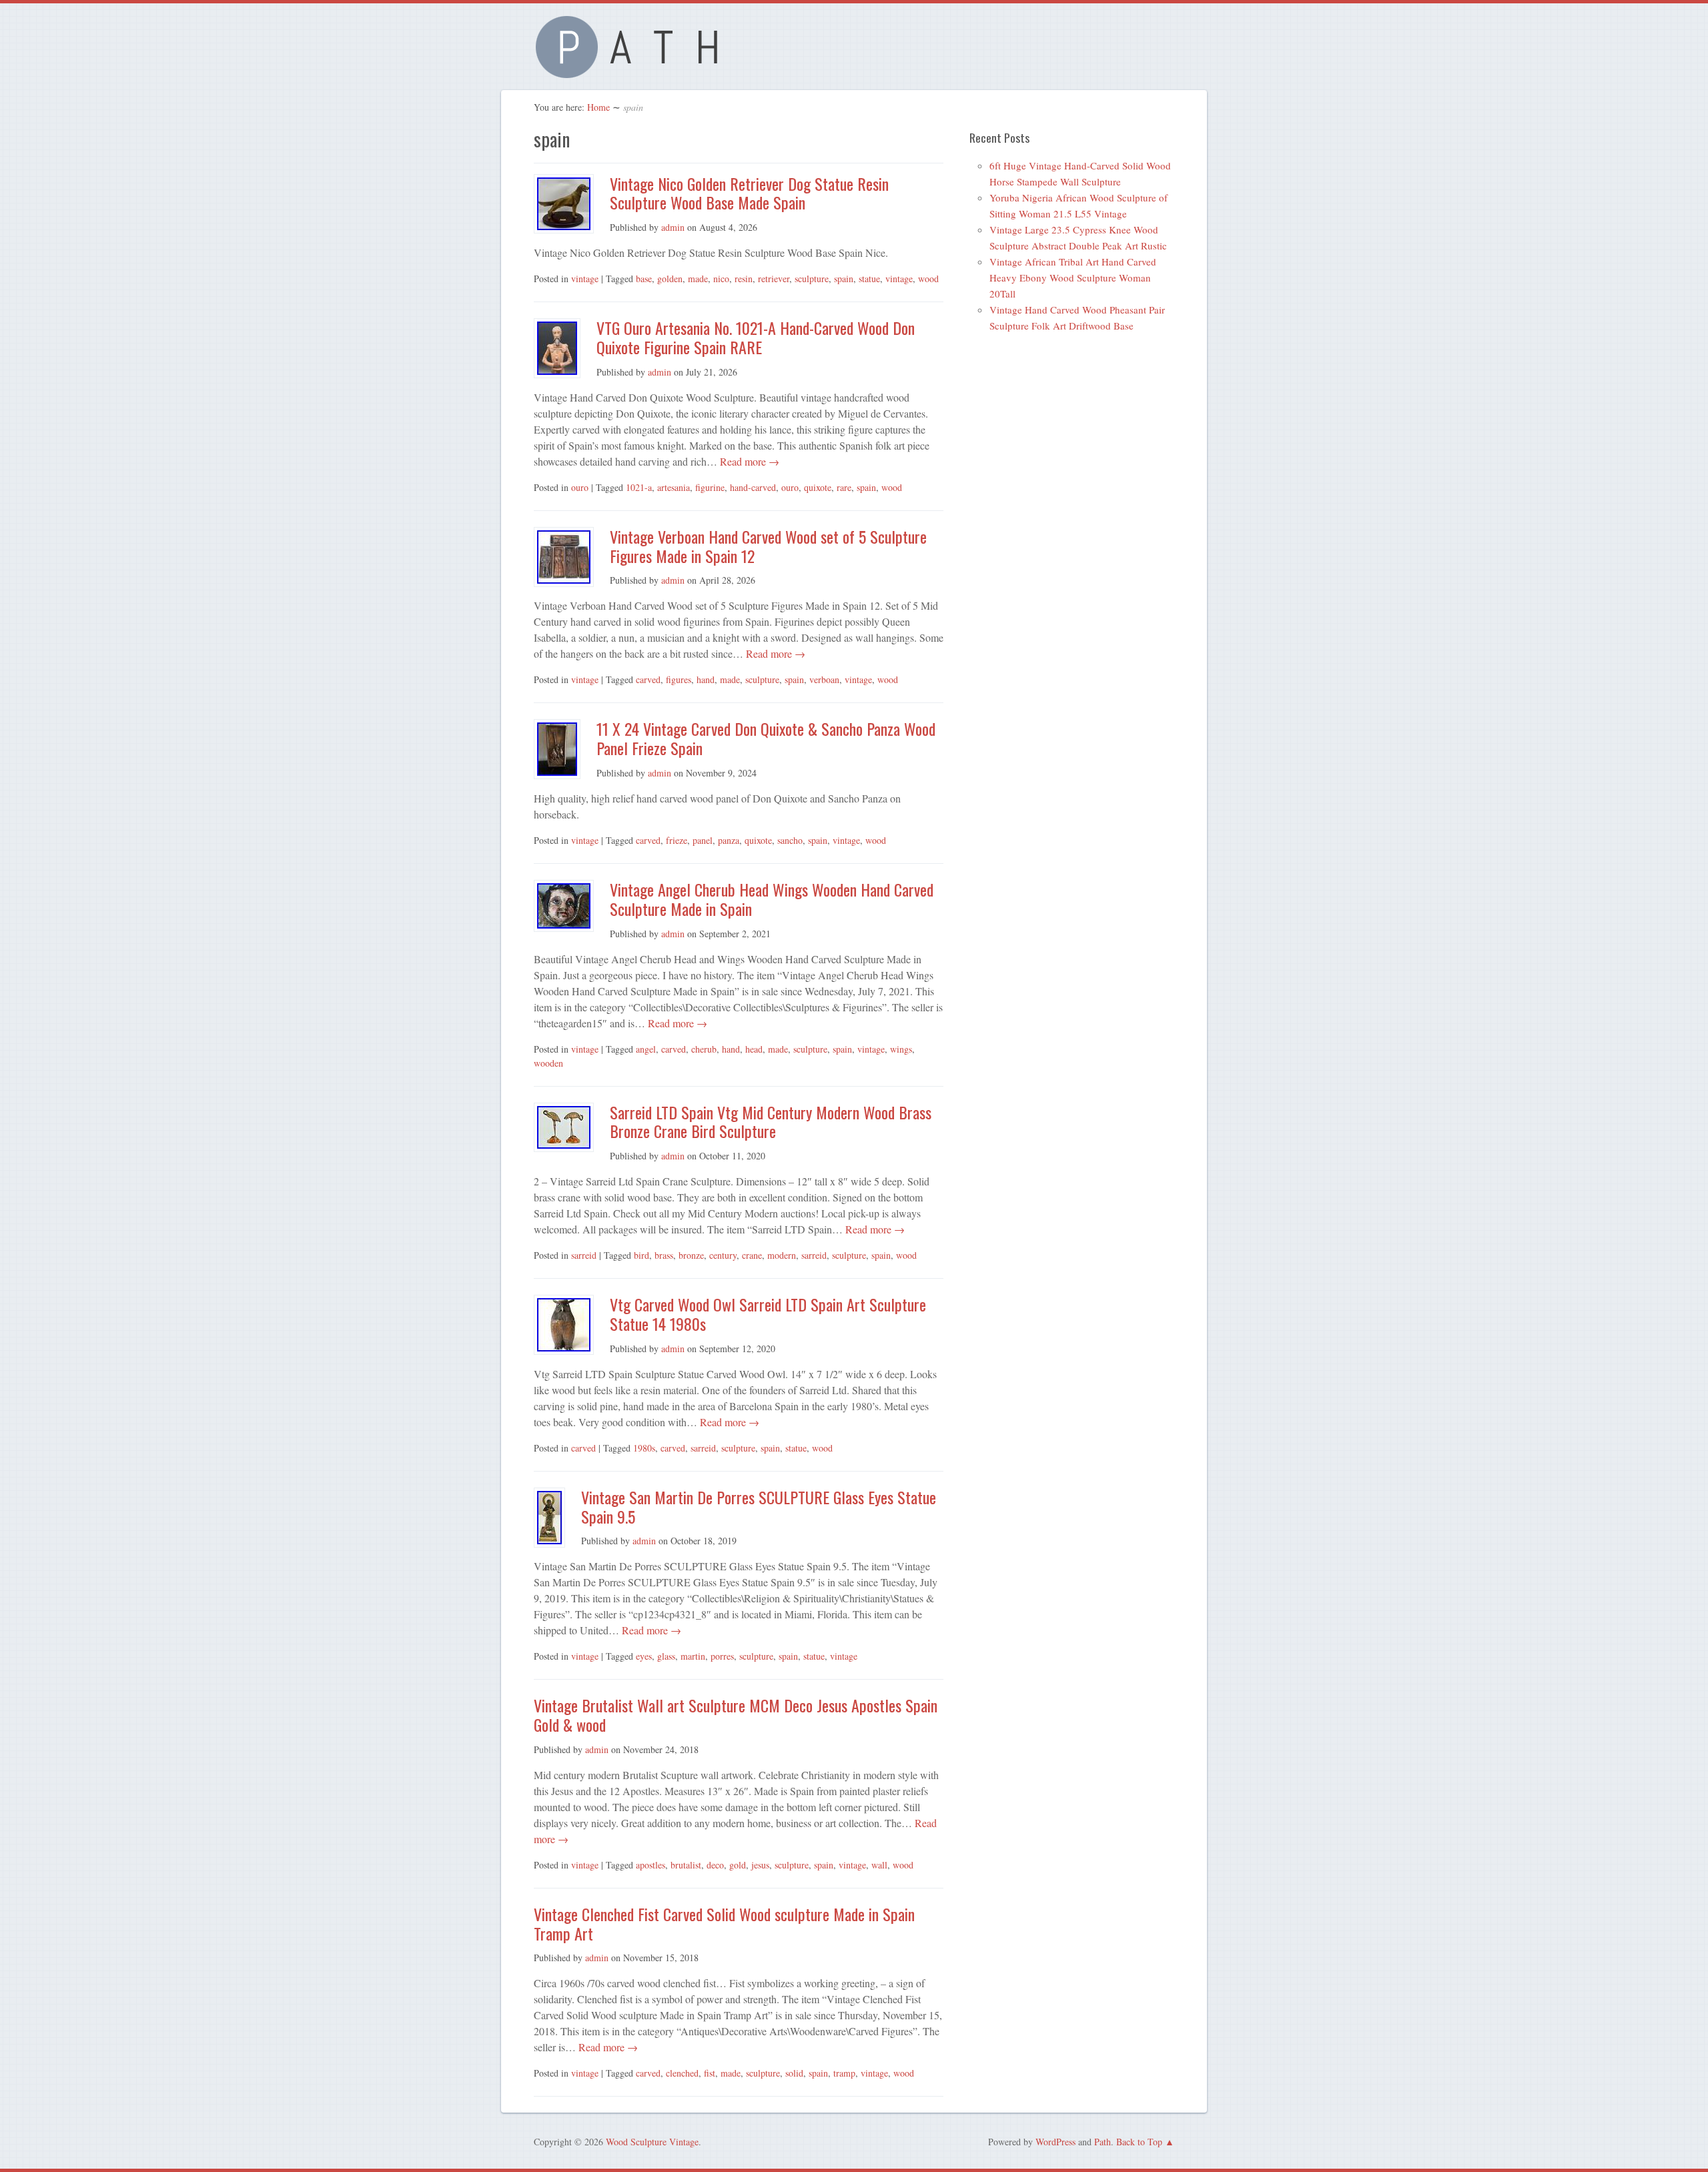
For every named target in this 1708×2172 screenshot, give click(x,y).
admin (673, 227)
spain (844, 279)
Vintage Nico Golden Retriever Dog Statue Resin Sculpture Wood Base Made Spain (749, 193)
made (698, 279)
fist (710, 2073)
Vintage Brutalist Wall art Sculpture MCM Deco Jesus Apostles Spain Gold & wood (736, 1715)
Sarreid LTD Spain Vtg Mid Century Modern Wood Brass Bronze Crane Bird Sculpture (771, 1122)
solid (794, 2073)
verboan (824, 679)
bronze (691, 1255)
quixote (818, 487)
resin (744, 279)
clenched (682, 2073)
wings (901, 1049)
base (644, 279)
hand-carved (753, 487)
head (754, 1049)
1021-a (639, 487)
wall (879, 1865)
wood (928, 279)
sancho (790, 840)
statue (869, 279)
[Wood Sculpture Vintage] (634, 70)
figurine (710, 487)
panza (729, 840)
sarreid (584, 1255)
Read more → (748, 461)
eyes (644, 1656)
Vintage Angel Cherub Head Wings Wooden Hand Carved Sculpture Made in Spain (772, 899)
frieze (677, 840)
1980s (644, 1448)
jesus (760, 1865)
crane (752, 1255)
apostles (651, 1865)
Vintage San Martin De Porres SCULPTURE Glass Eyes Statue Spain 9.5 (759, 1507)
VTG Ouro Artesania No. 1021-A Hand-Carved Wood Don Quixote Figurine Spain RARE (756, 337)
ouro (580, 487)
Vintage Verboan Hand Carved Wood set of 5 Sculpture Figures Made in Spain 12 (768, 546)
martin (693, 1656)
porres (722, 1656)
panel (703, 840)
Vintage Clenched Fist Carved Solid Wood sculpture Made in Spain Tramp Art (724, 1924)
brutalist (686, 1865)
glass (666, 1656)
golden (670, 279)
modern (782, 1255)
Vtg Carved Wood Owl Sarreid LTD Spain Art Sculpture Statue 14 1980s (768, 1314)
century (723, 1255)
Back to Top (1139, 2142)
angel (646, 1049)
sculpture (812, 279)
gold (738, 1865)
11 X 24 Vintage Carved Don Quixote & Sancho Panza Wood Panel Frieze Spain (766, 738)
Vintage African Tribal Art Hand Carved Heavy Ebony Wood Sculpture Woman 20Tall (1073, 278)
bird (642, 1255)
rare (844, 487)
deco (715, 1865)
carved (648, 679)
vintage (585, 279)
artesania (674, 487)
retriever (774, 279)
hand (706, 679)
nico (721, 279)
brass (664, 1255)
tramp (844, 2073)
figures (679, 679)
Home (598, 107)
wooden (548, 1063)
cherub (704, 1049)
